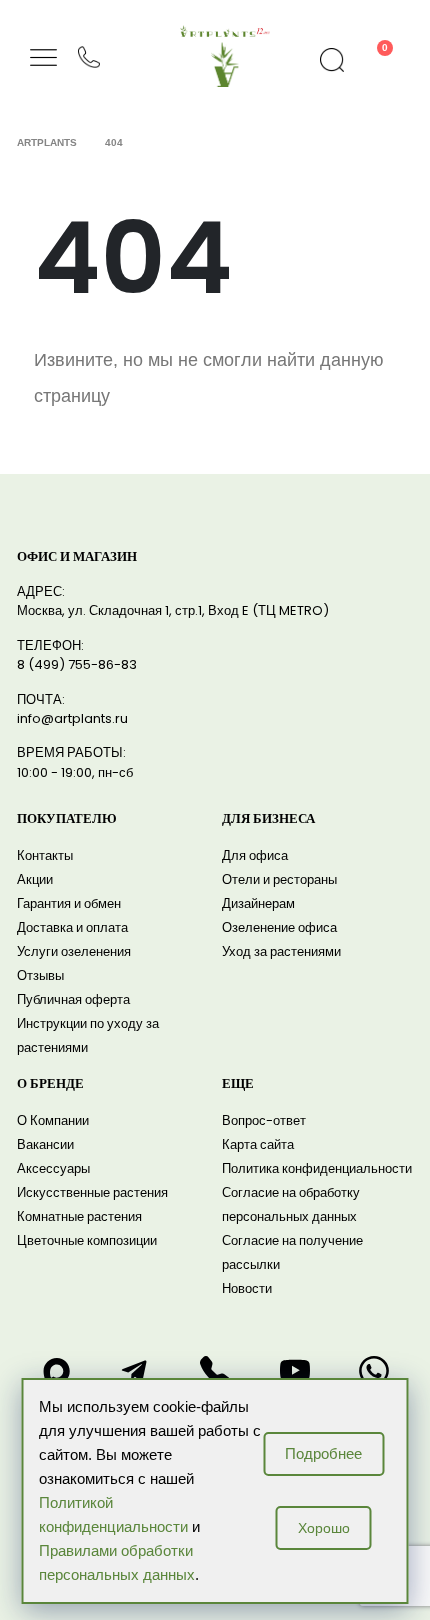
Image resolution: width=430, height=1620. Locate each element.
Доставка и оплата (72, 927)
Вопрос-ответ (264, 1120)
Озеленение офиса (279, 927)
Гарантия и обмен (69, 903)
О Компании (53, 1120)
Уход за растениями (281, 951)
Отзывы (40, 975)
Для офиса (255, 855)
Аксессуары (53, 1168)
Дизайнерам (258, 903)
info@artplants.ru (72, 718)
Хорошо (324, 1528)
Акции (35, 879)
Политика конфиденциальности (317, 1168)
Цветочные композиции (87, 1240)
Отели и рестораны (279, 879)
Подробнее (323, 1453)
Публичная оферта (73, 999)
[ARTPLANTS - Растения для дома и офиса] (225, 31)
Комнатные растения (79, 1216)
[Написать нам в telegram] (135, 1371)
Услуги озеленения (74, 951)
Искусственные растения (92, 1192)
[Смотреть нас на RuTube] (295, 1371)
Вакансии (45, 1144)
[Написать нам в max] (56, 1371)
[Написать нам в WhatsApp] (374, 1371)
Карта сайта (258, 1144)
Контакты (45, 855)
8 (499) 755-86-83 (77, 664)
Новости (247, 1288)
